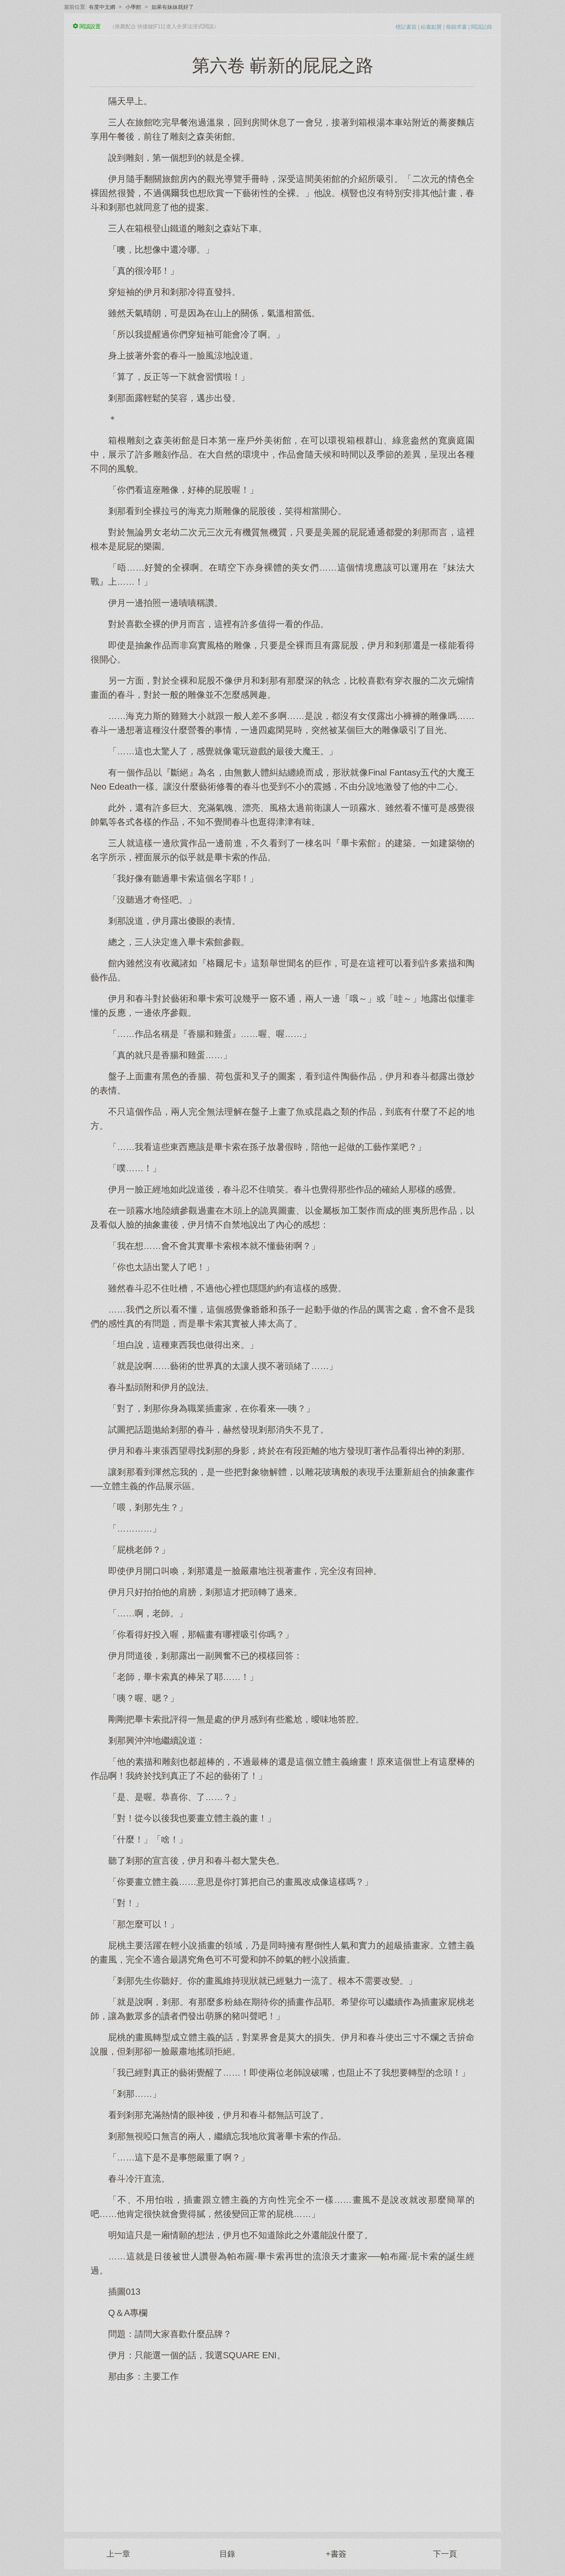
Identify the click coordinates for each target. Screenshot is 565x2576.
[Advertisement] (282, 2452)
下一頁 (445, 2554)
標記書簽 (406, 27)
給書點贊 (431, 27)
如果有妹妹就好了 (173, 7)
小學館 (133, 7)
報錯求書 (456, 27)
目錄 (227, 2554)
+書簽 (336, 2554)
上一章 (118, 2554)
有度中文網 (102, 7)
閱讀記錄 (482, 27)
